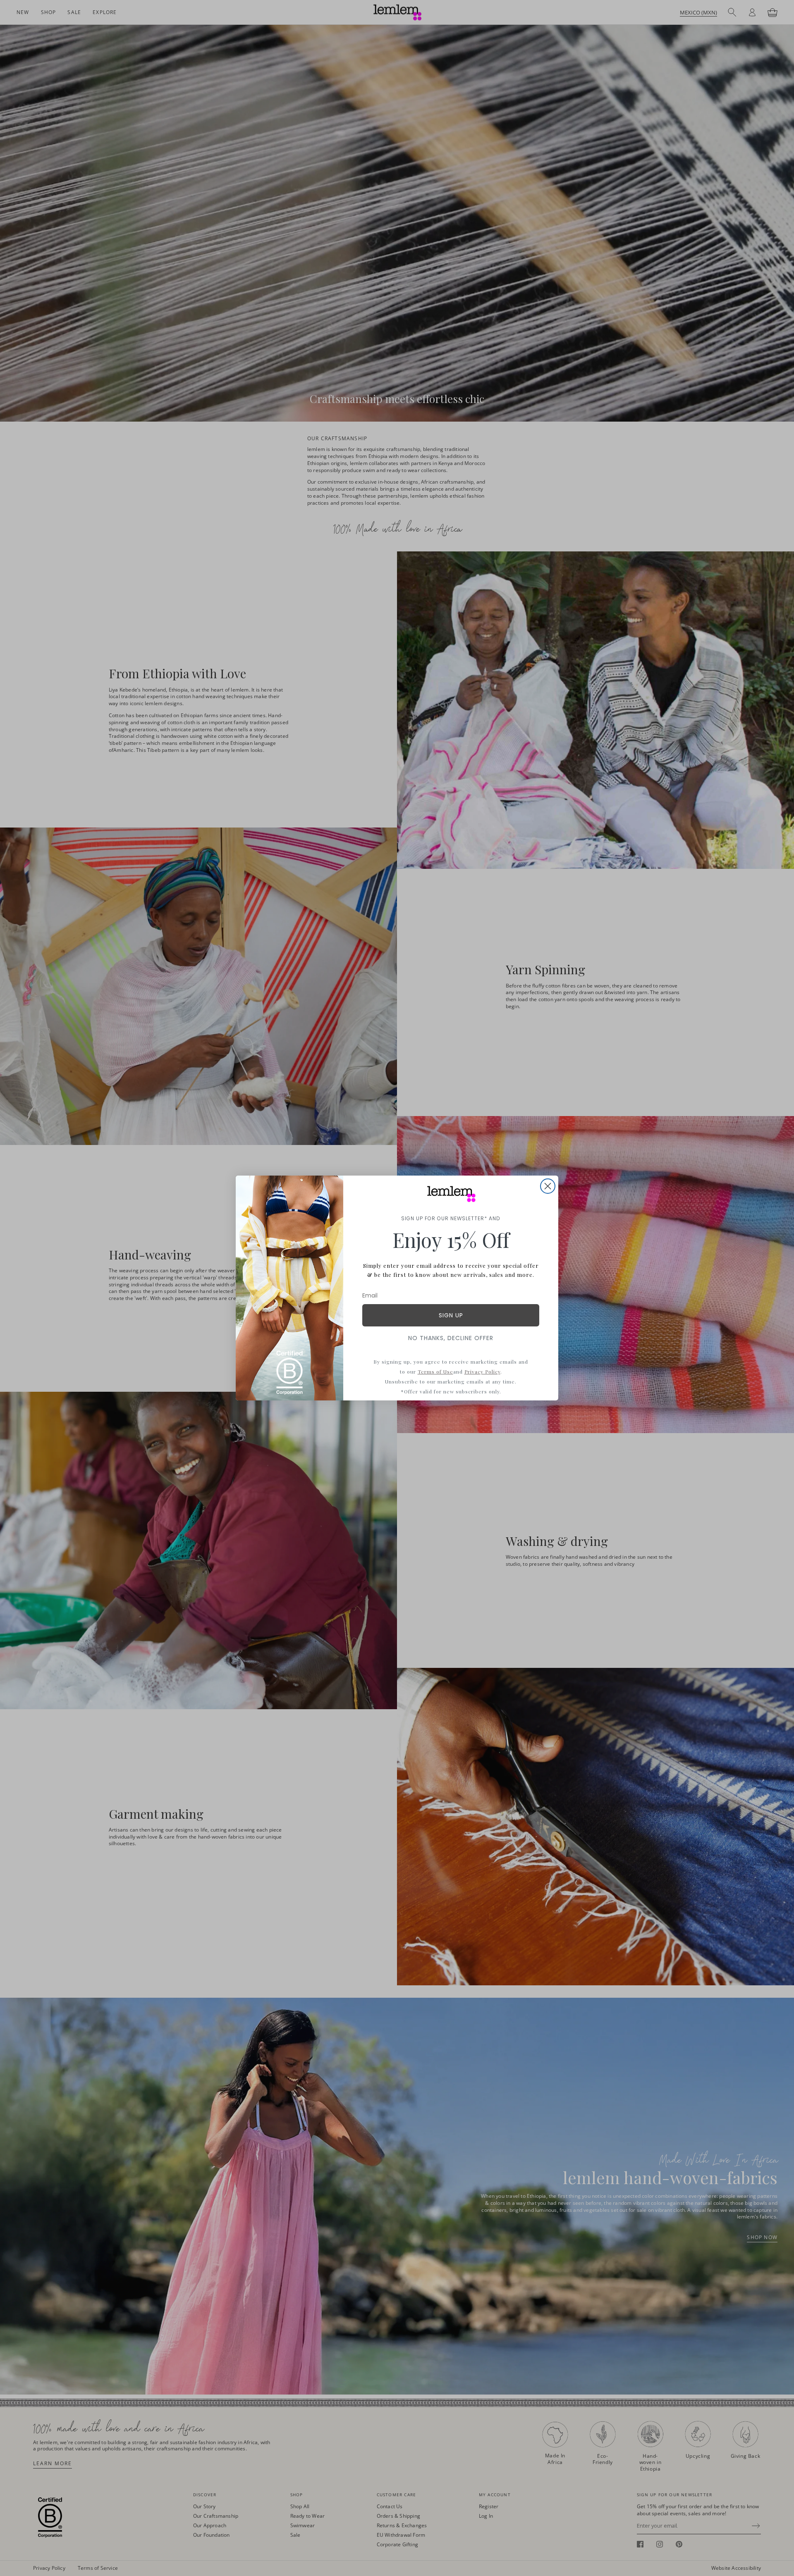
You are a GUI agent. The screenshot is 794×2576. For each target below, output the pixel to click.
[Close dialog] (548, 1186)
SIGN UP (451, 1315)
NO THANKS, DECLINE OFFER (451, 1338)
